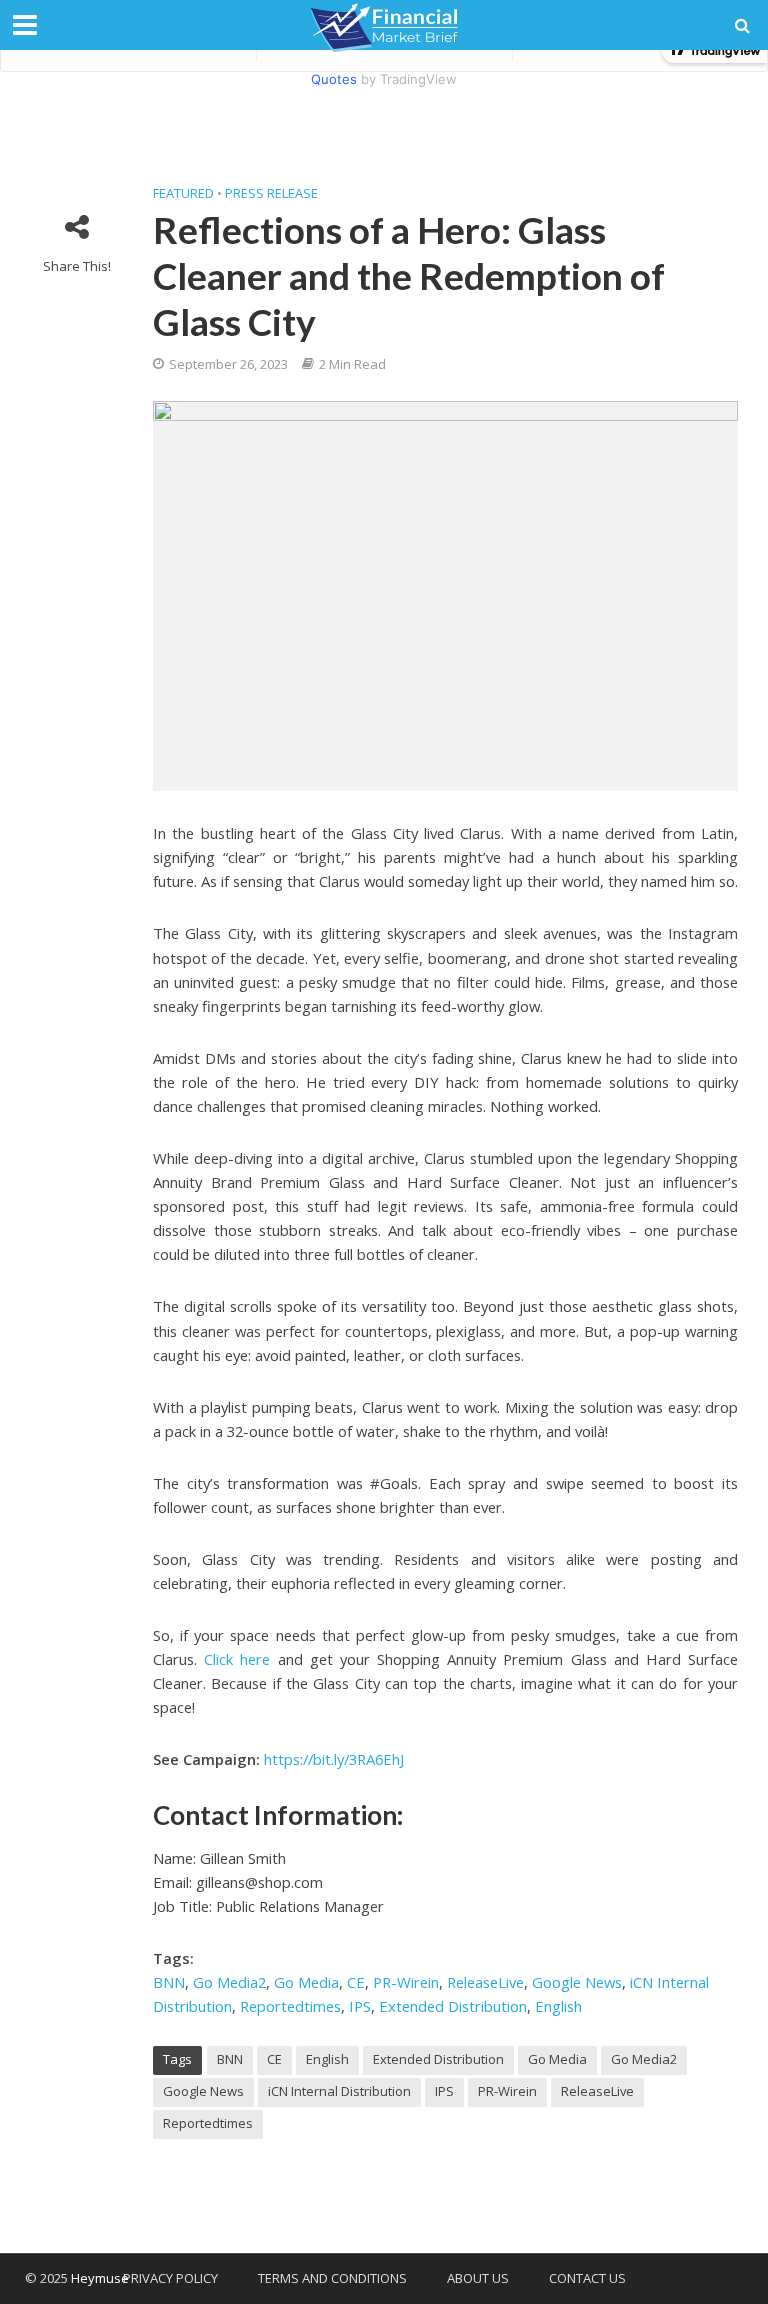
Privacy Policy (170, 2278)
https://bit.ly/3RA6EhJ (334, 1759)
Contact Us (587, 2278)
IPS (360, 2006)
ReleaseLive (485, 1982)
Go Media (306, 1982)
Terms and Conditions (332, 2278)
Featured (183, 193)
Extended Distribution (453, 2006)
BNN (169, 1982)
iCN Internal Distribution (339, 2091)
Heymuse (100, 2278)
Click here (237, 1659)
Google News (577, 1982)
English (558, 2006)
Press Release (271, 193)
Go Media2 (229, 1982)
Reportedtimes (290, 2006)
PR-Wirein (406, 1982)
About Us (478, 2278)
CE (356, 1982)
